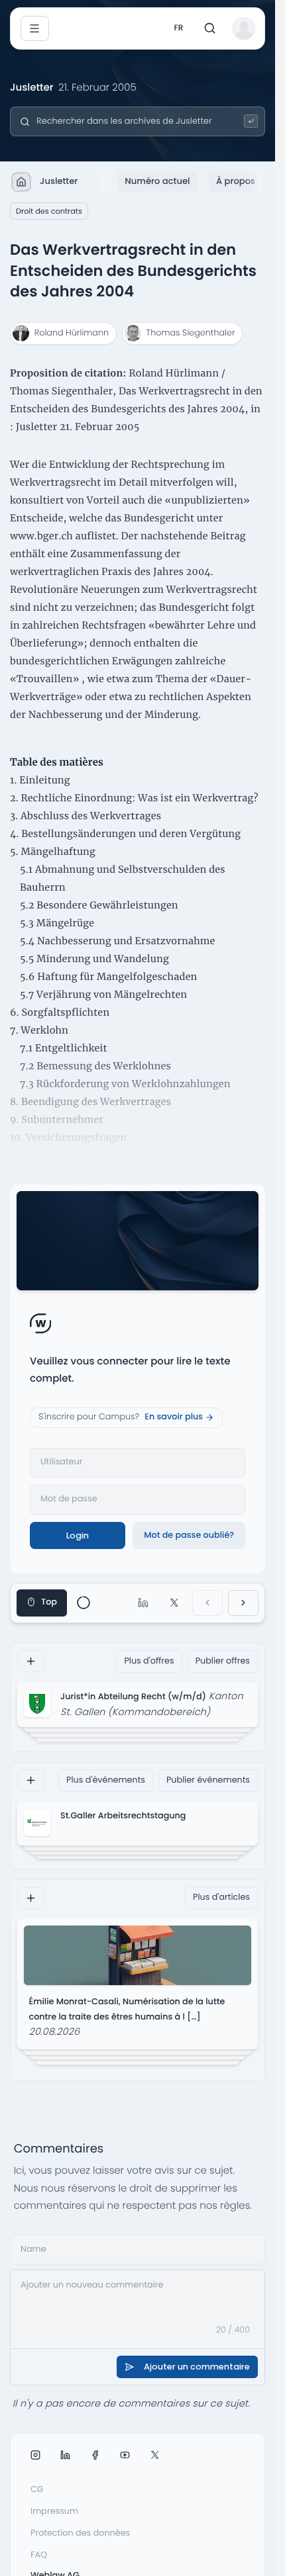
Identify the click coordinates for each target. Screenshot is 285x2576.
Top (49, 1602)
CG (37, 2490)
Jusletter (59, 181)
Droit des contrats (49, 211)
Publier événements (208, 1780)
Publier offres (223, 1661)
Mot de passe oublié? (189, 1535)
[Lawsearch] (251, 121)
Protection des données (80, 2533)
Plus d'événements (106, 1780)
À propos (236, 181)
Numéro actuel (157, 181)
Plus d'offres (149, 1661)
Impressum (54, 2511)
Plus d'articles (221, 1897)
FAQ (39, 2555)
